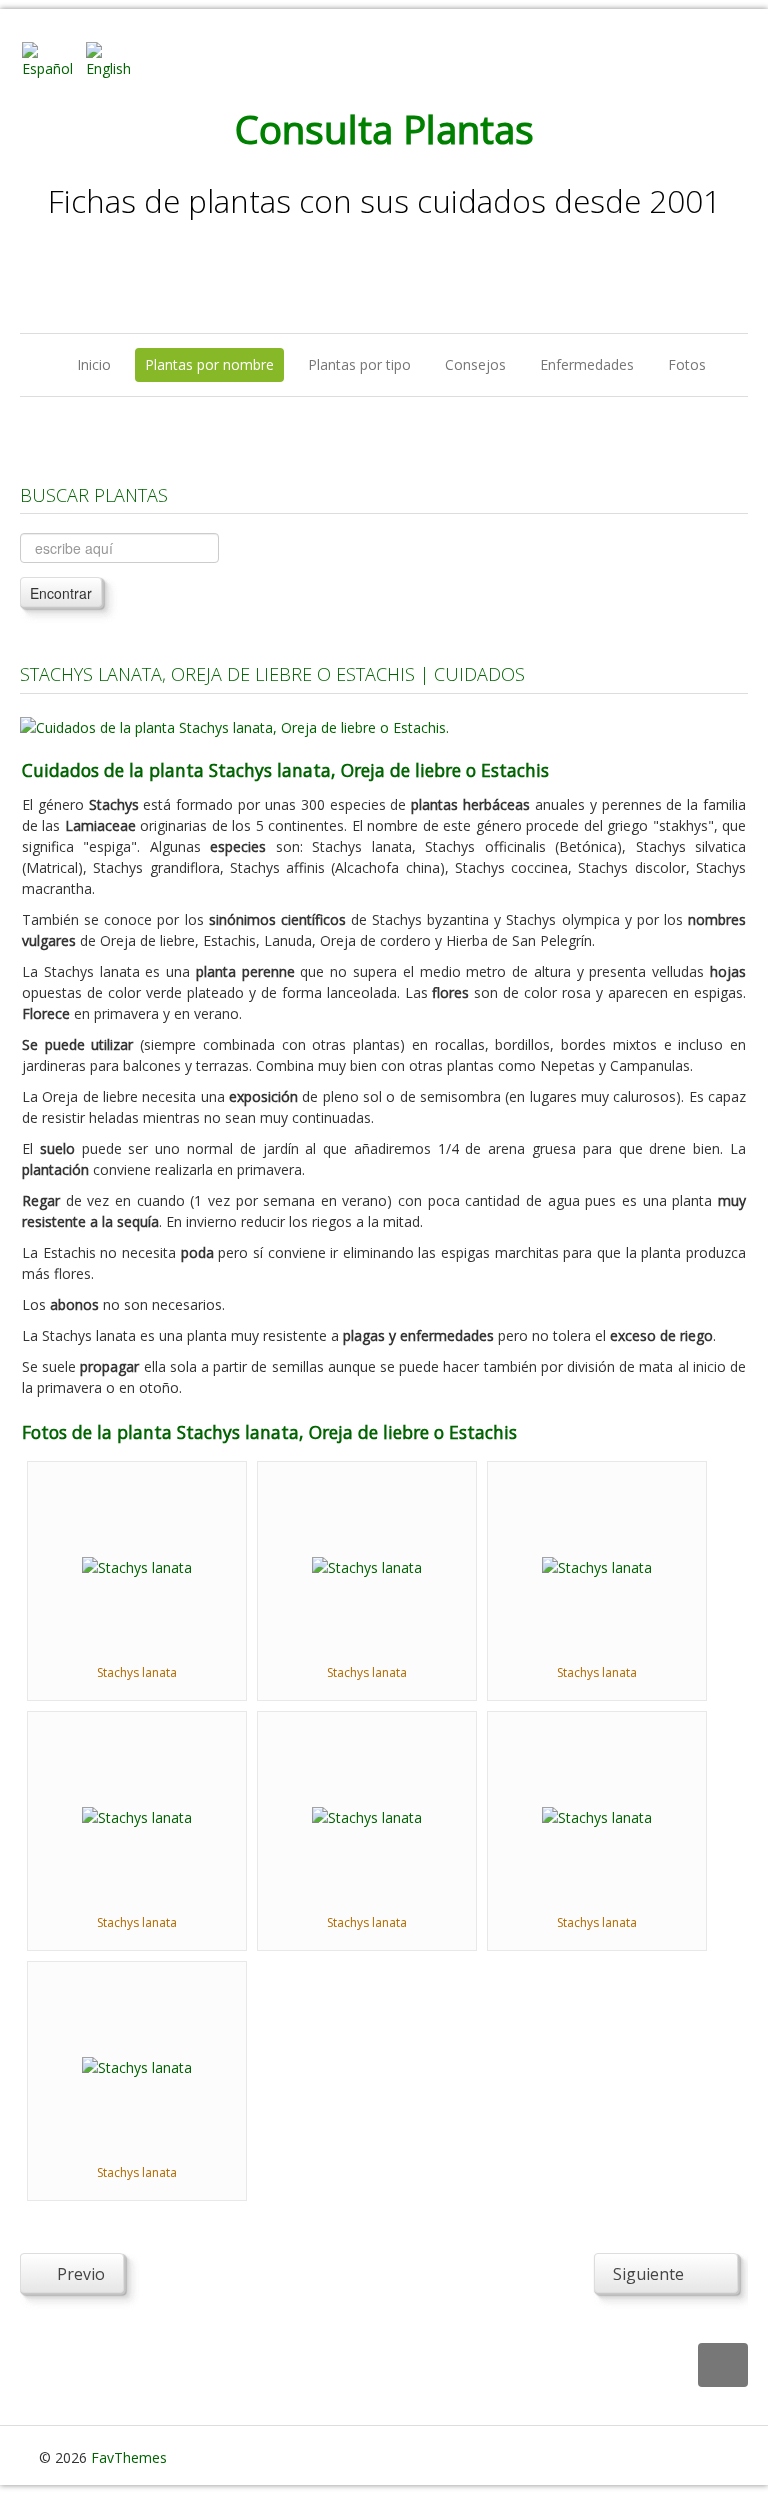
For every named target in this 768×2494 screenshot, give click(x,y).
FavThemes (129, 2457)
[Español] (52, 58)
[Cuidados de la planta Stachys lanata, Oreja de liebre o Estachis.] (234, 725)
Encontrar (61, 593)
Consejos (475, 364)
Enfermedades (587, 364)
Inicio (94, 364)
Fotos (687, 364)
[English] (116, 58)
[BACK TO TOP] (723, 2365)
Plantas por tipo (359, 364)
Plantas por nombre (209, 364)
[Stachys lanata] (137, 1565)
